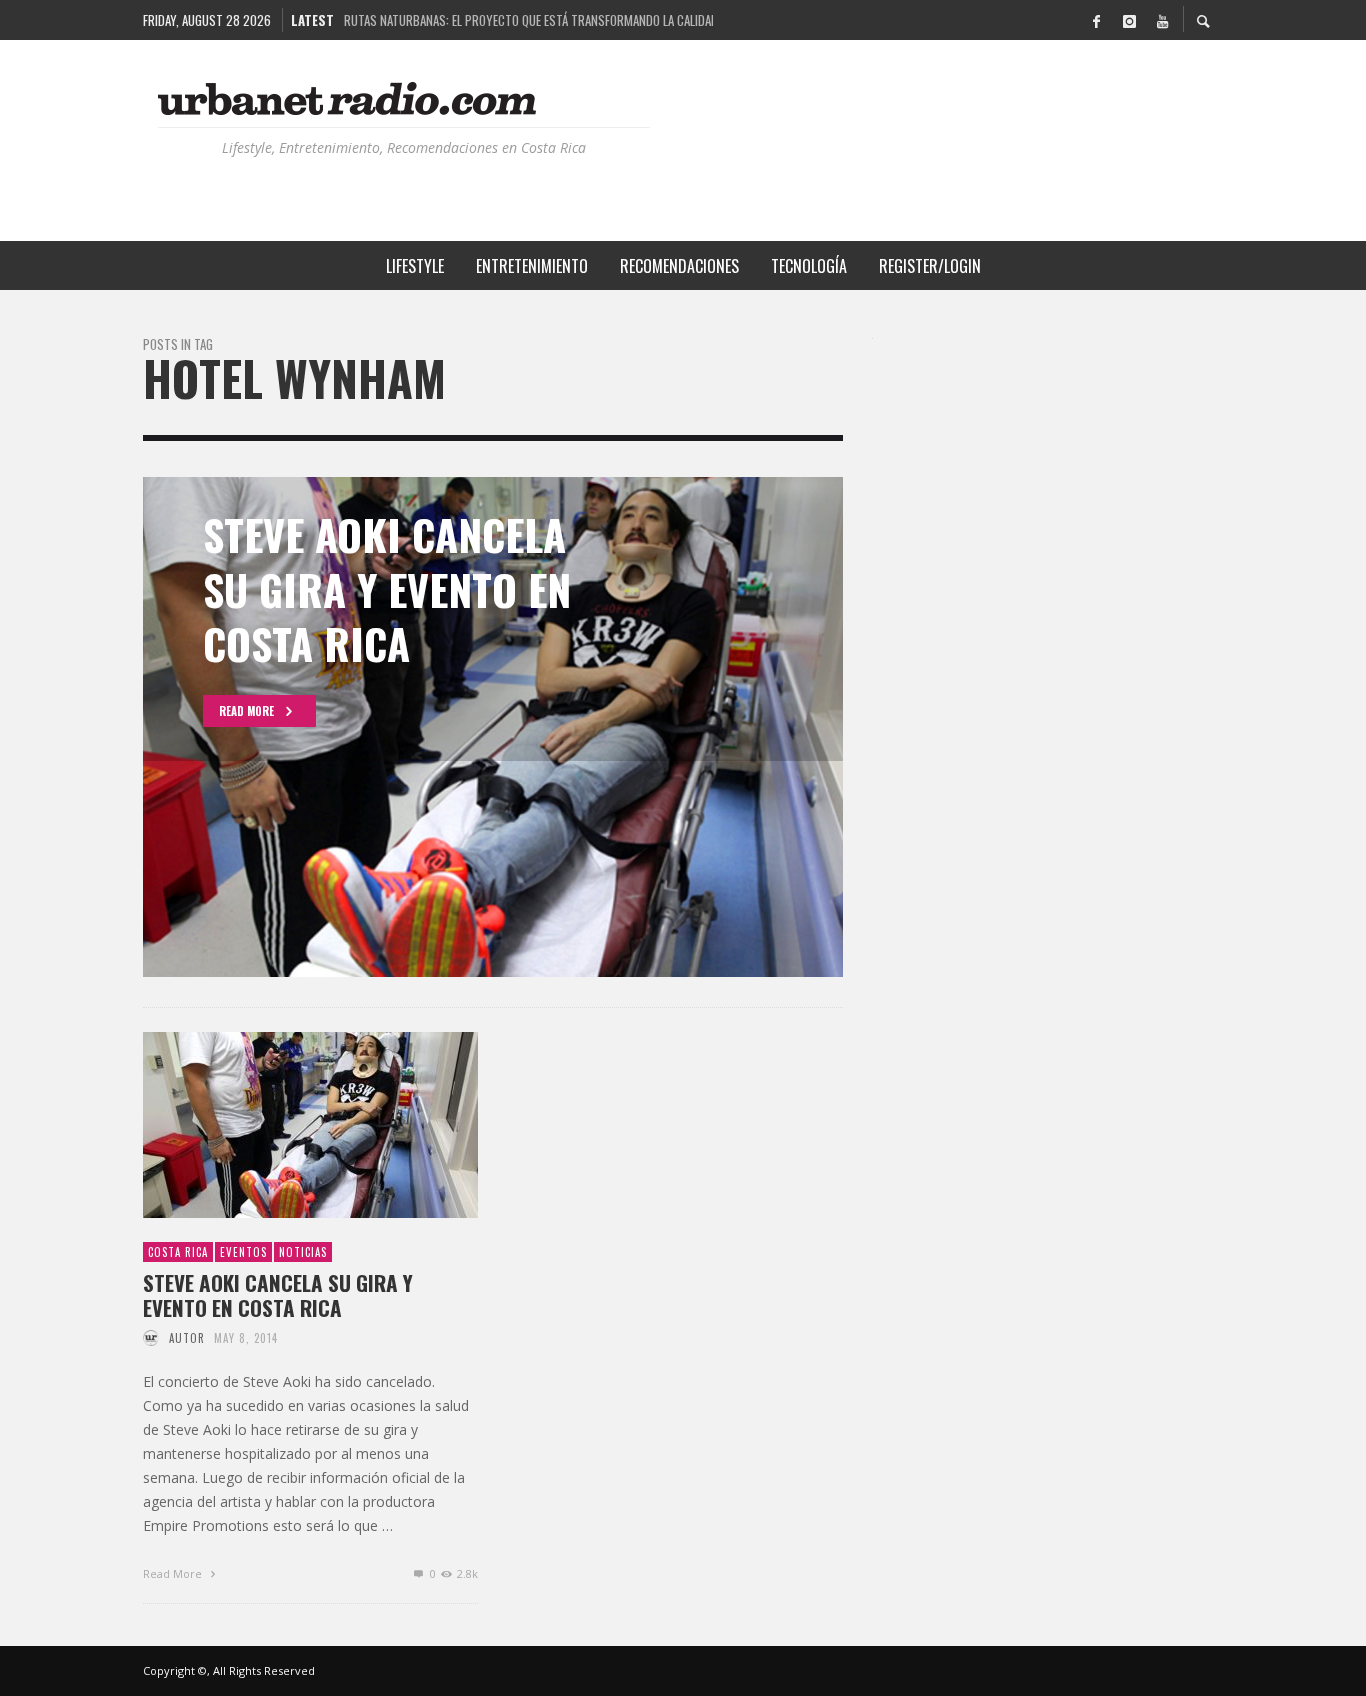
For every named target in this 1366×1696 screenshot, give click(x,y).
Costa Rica (178, 1252)
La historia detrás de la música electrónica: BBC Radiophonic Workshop (528, 20)
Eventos (243, 1252)
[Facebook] (1096, 20)
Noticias (303, 1252)
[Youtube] (1162, 20)
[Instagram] (1129, 20)
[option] (493, 727)
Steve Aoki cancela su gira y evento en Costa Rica (278, 1295)
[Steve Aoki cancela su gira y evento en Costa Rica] (279, 1125)
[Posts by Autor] (151, 1338)
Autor (187, 1338)
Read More (174, 1573)
